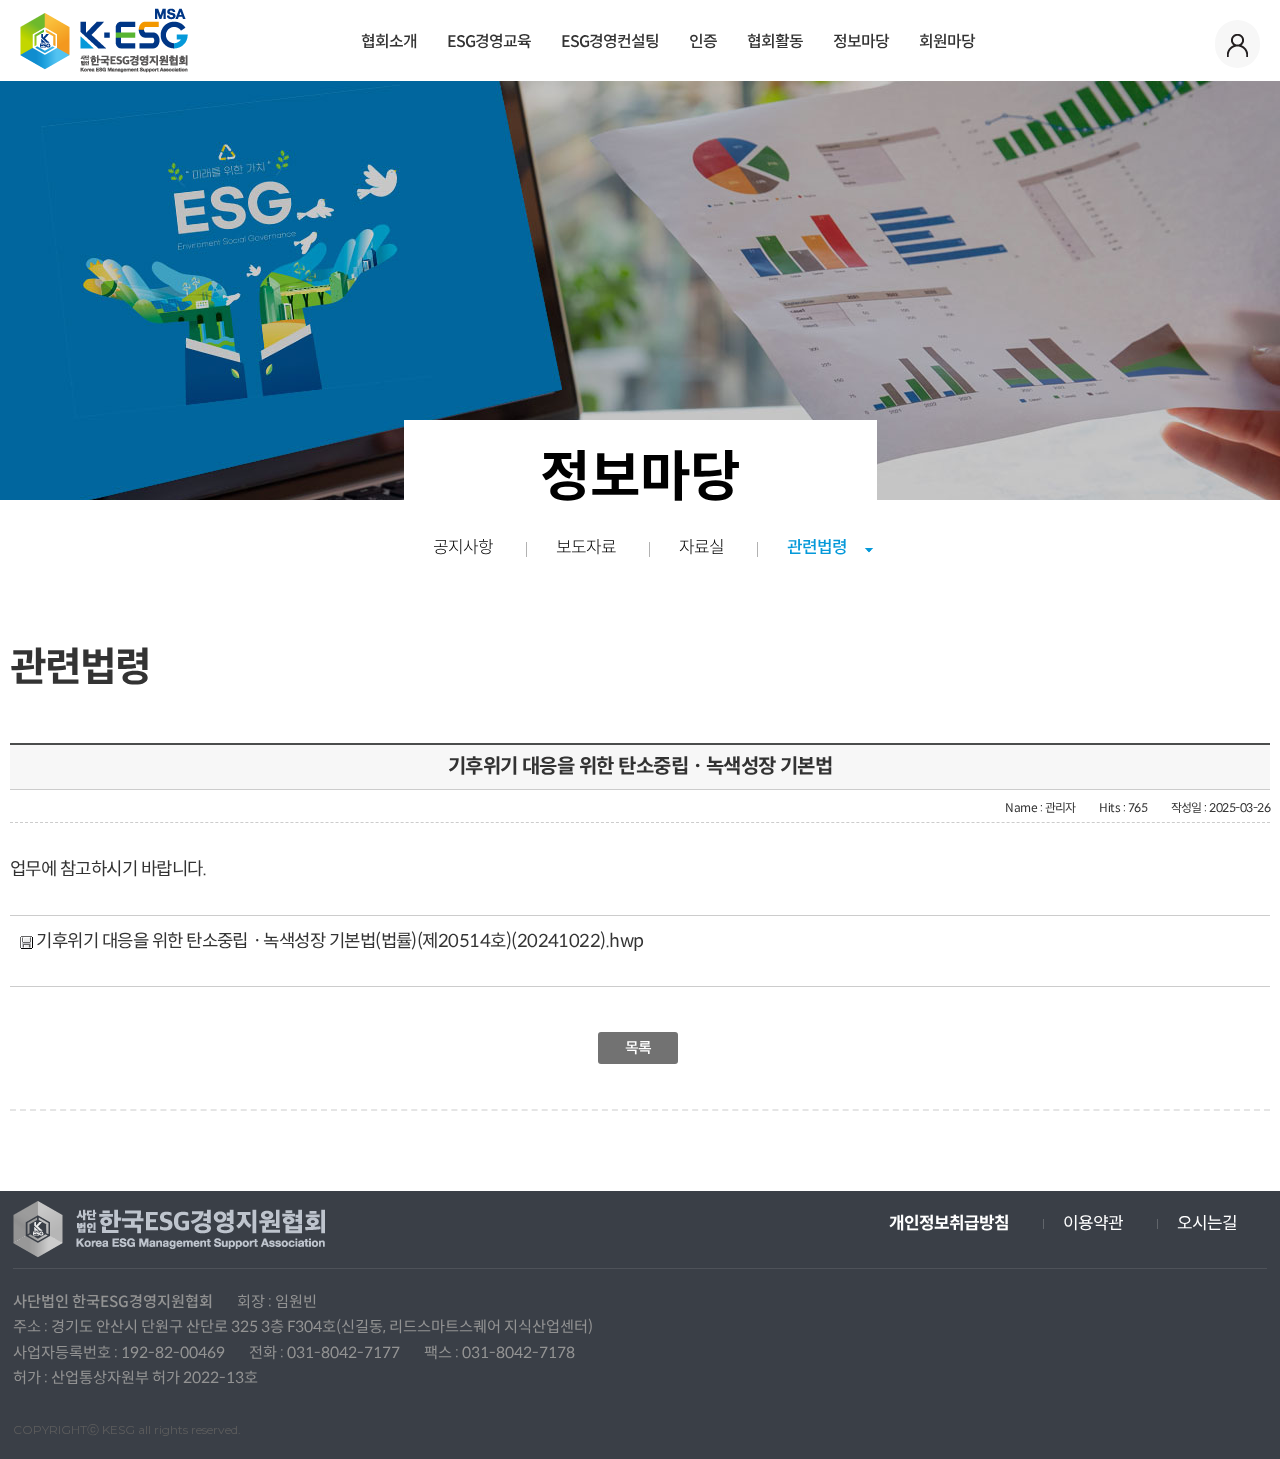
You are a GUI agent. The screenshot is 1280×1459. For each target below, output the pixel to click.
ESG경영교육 (489, 41)
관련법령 (817, 547)
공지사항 (463, 547)
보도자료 (586, 547)
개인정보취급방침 (949, 1223)
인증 (703, 41)
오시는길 (1207, 1223)
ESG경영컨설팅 (610, 41)
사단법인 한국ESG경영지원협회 (104, 40)
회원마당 (947, 41)
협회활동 (775, 41)
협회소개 (389, 41)
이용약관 (1093, 1223)
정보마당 (861, 41)
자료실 (701, 547)
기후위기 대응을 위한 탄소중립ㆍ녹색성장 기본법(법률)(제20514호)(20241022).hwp (338, 941)
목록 (638, 1047)
